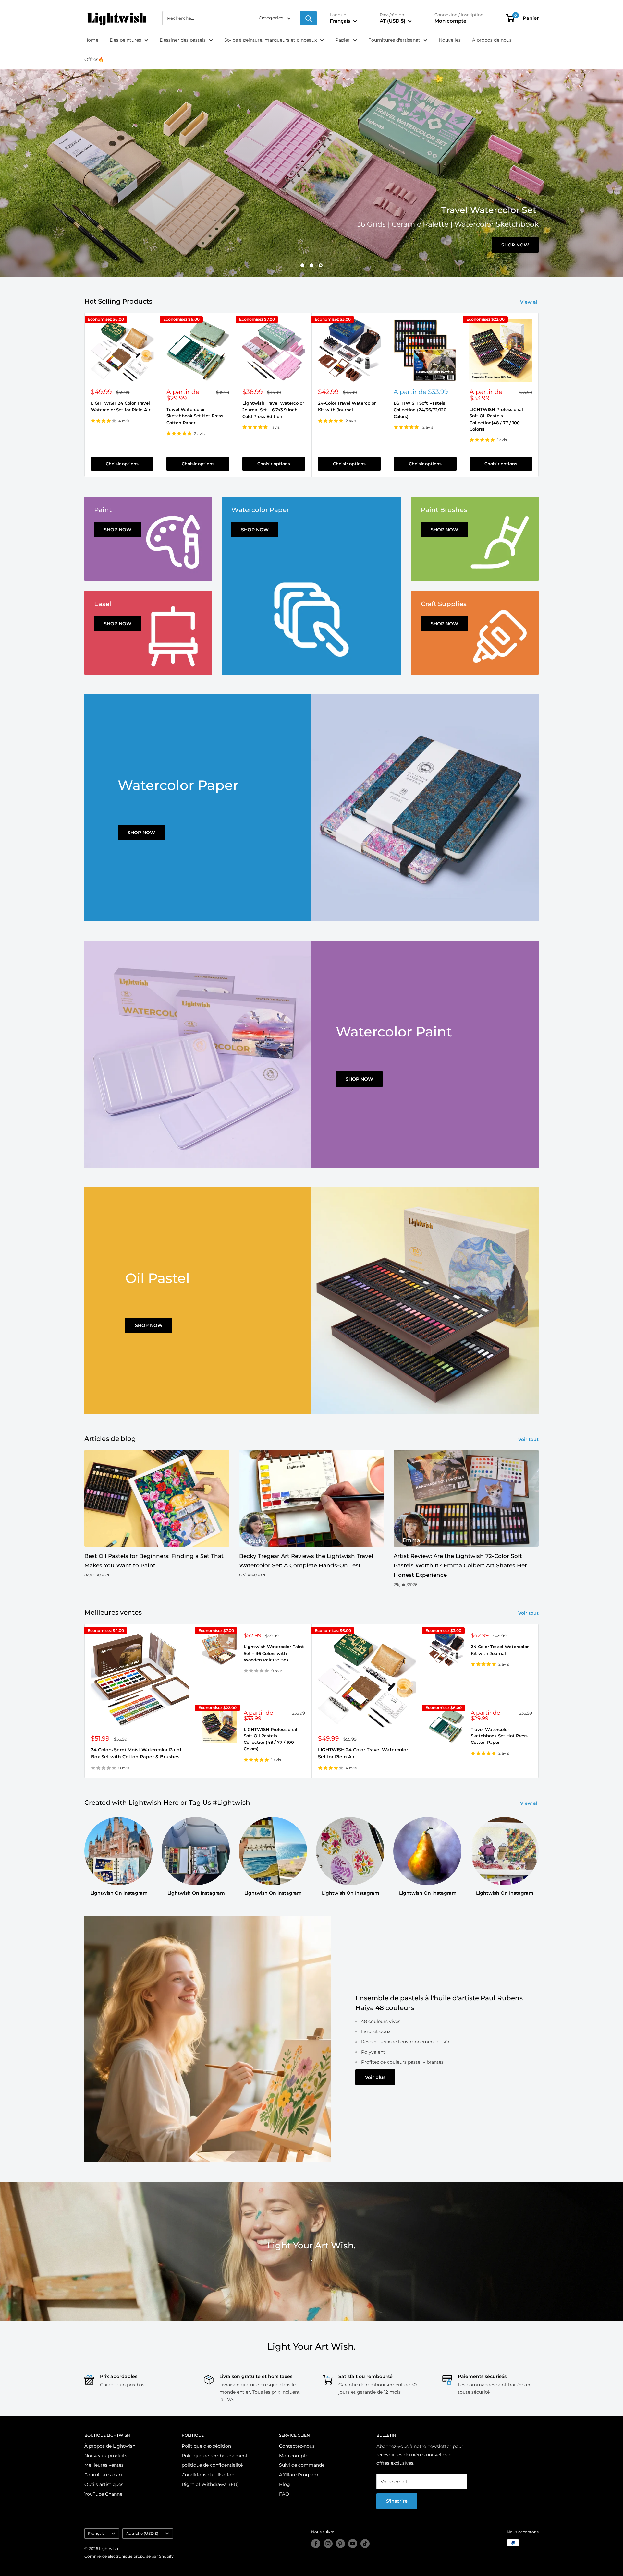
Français (96, 2533)
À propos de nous (492, 40)
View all (530, 302)
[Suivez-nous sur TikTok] (365, 2544)
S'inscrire (397, 2501)
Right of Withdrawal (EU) (210, 2484)
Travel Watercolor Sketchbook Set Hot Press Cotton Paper (195, 416)
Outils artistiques (104, 2484)
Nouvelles (450, 40)
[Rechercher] (309, 18)
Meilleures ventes (104, 2465)
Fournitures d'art (104, 2475)
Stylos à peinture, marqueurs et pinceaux (270, 40)
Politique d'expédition (206, 2446)
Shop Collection (113, 198)
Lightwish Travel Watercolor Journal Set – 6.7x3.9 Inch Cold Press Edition (273, 410)
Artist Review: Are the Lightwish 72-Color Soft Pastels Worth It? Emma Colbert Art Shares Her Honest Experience (460, 1565)
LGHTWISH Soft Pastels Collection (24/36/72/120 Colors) (420, 410)
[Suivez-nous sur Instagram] (328, 2544)
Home (91, 40)
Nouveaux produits (106, 2456)
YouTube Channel (104, 2494)
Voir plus (375, 2077)
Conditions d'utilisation (208, 2475)
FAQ (284, 2494)
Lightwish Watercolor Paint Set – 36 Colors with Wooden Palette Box (274, 1653)
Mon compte (450, 21)
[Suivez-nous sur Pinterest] (340, 2544)
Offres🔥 (94, 59)
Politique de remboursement (215, 2456)
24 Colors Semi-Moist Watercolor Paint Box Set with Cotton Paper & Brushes (136, 1753)
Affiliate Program (299, 2475)
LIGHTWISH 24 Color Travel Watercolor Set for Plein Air (121, 406)
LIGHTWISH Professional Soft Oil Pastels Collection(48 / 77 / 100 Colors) (496, 419)
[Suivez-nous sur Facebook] (316, 2544)
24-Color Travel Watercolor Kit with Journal (347, 406)
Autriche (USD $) (142, 2533)
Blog (285, 2484)
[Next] (539, 395)
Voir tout (529, 1439)
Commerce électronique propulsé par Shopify (129, 2556)
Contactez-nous (297, 2446)
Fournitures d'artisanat (394, 40)
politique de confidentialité (212, 2465)
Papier (342, 40)
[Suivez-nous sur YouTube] (353, 2544)
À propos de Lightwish (110, 2446)
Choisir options (122, 464)
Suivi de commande (302, 2465)
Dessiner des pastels (183, 40)
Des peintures (125, 40)
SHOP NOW (141, 833)
